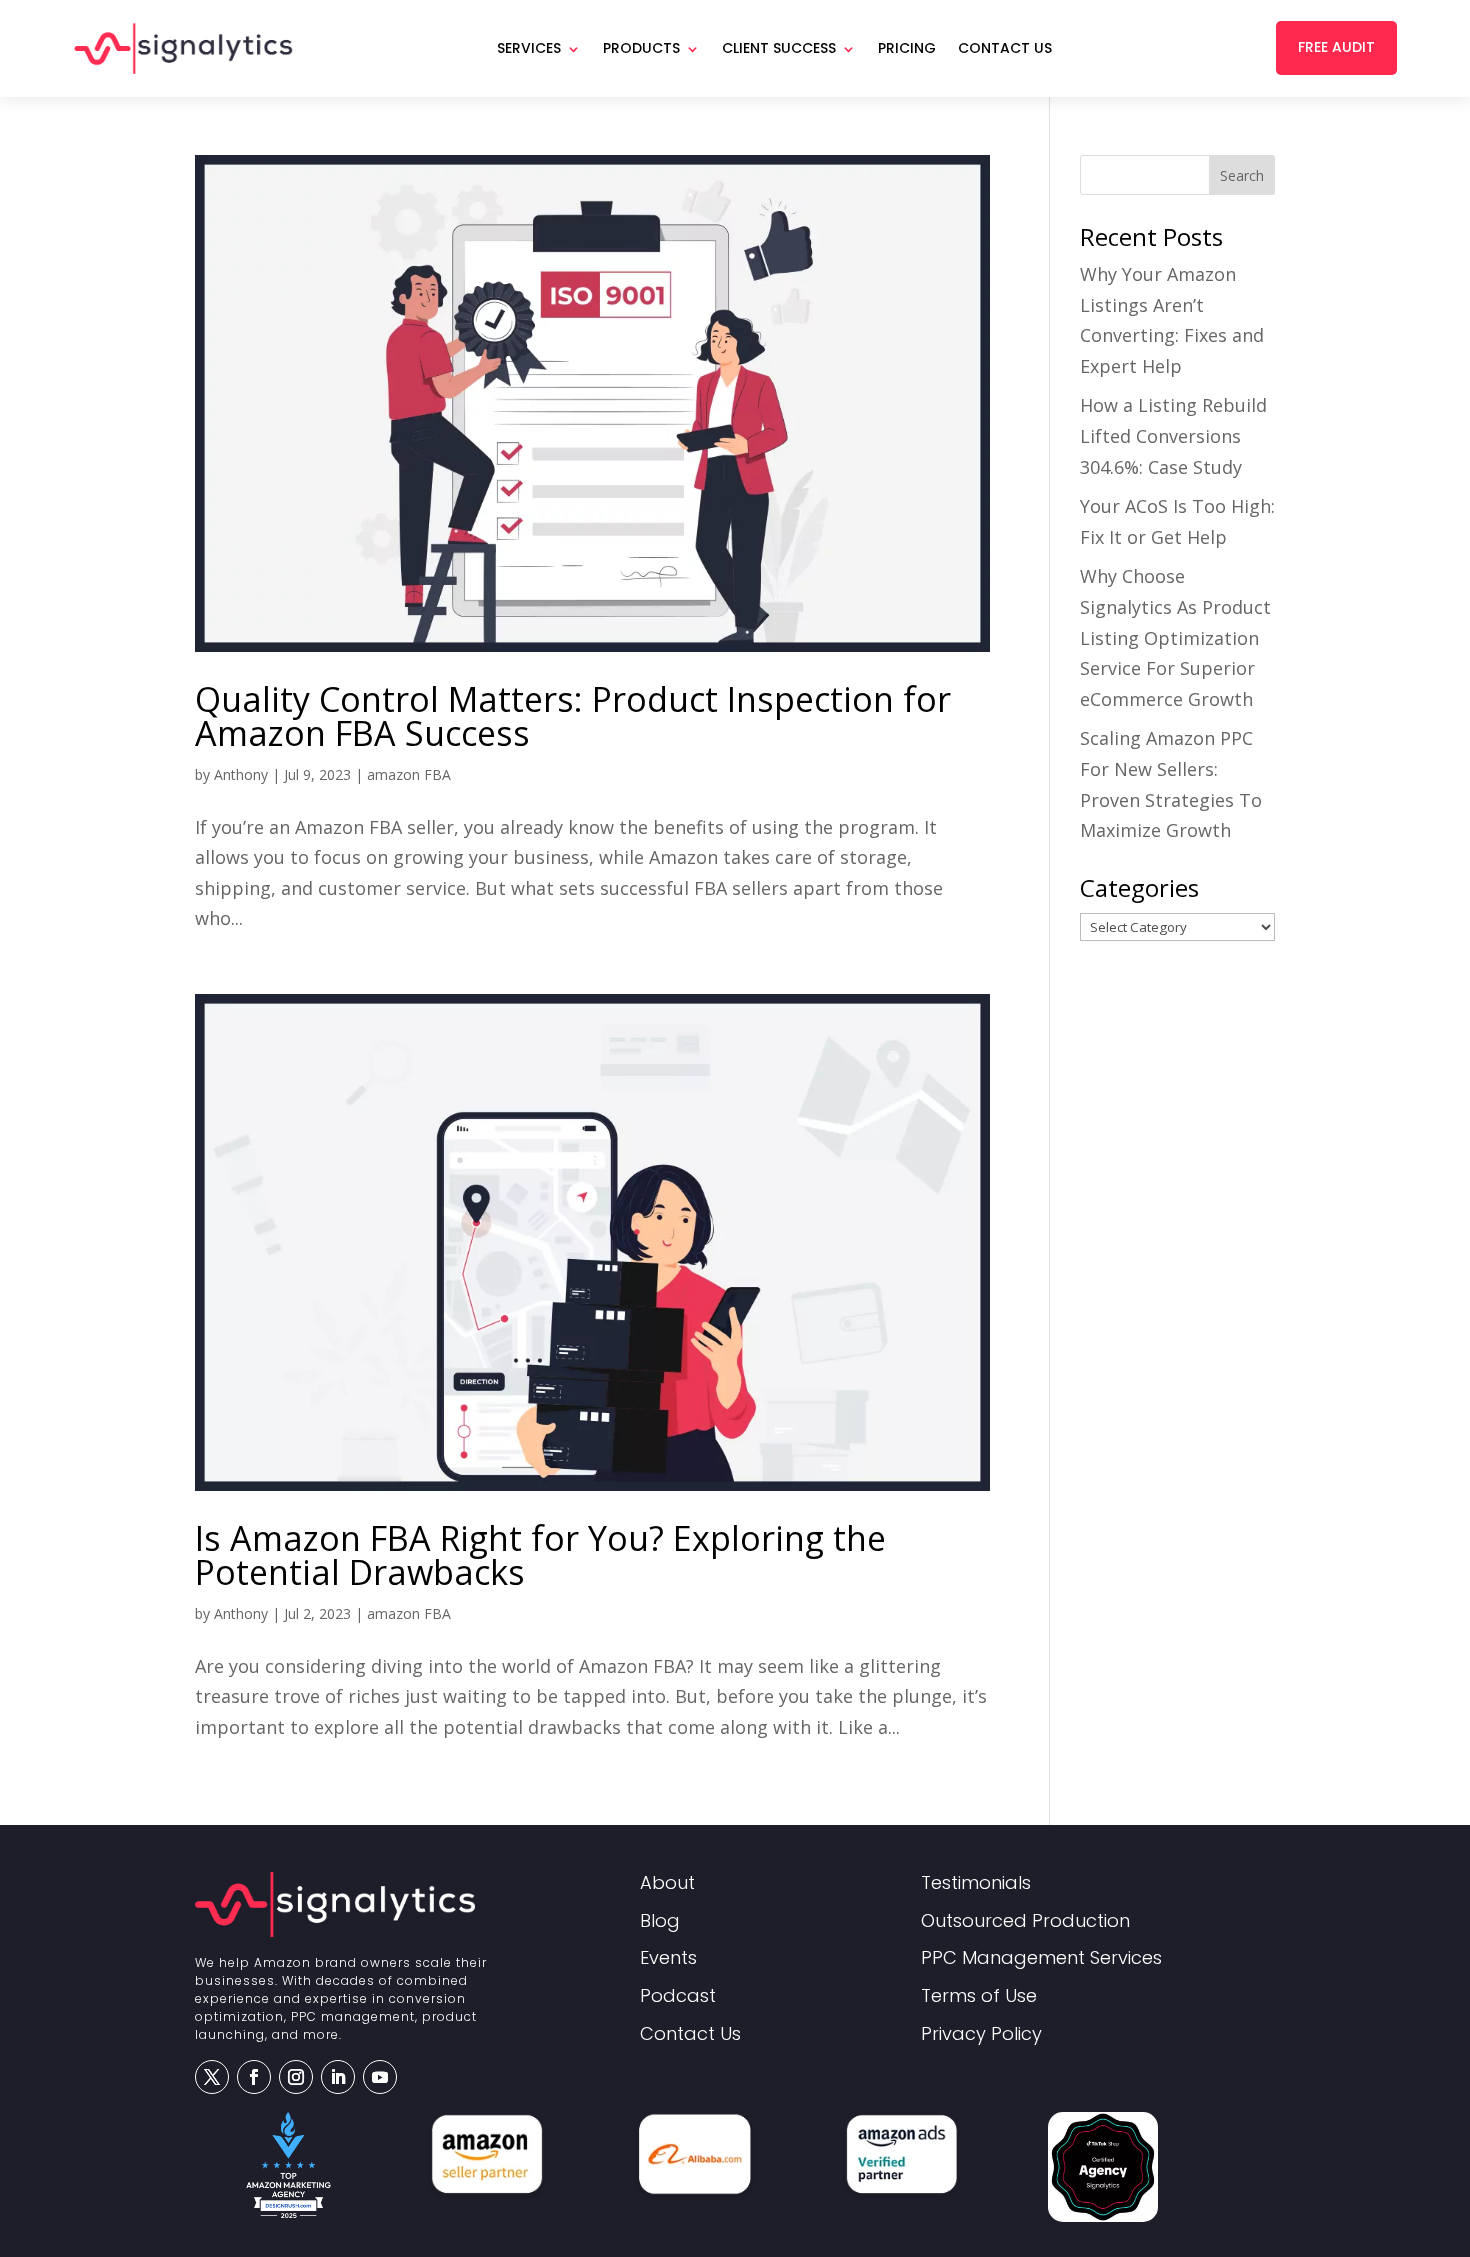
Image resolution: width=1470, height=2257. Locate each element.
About (667, 1883)
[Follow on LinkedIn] (338, 2077)
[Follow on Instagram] (296, 2077)
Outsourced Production (1025, 1921)
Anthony (241, 774)
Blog (660, 1921)
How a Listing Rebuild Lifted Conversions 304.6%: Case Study (1173, 435)
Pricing (907, 48)
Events (668, 1958)
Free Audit (1336, 47)
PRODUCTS (641, 48)
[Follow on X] (212, 2077)
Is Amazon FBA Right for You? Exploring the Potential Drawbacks (540, 1555)
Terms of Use (979, 1996)
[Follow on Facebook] (254, 2077)
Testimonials (976, 1883)
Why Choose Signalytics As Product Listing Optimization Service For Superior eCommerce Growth (1175, 637)
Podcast (678, 1996)
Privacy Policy (981, 2034)
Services (529, 48)
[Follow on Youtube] (380, 2077)
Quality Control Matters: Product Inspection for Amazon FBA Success (573, 716)
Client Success (779, 48)
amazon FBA (409, 774)
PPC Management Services (1041, 1958)
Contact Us (1005, 48)
